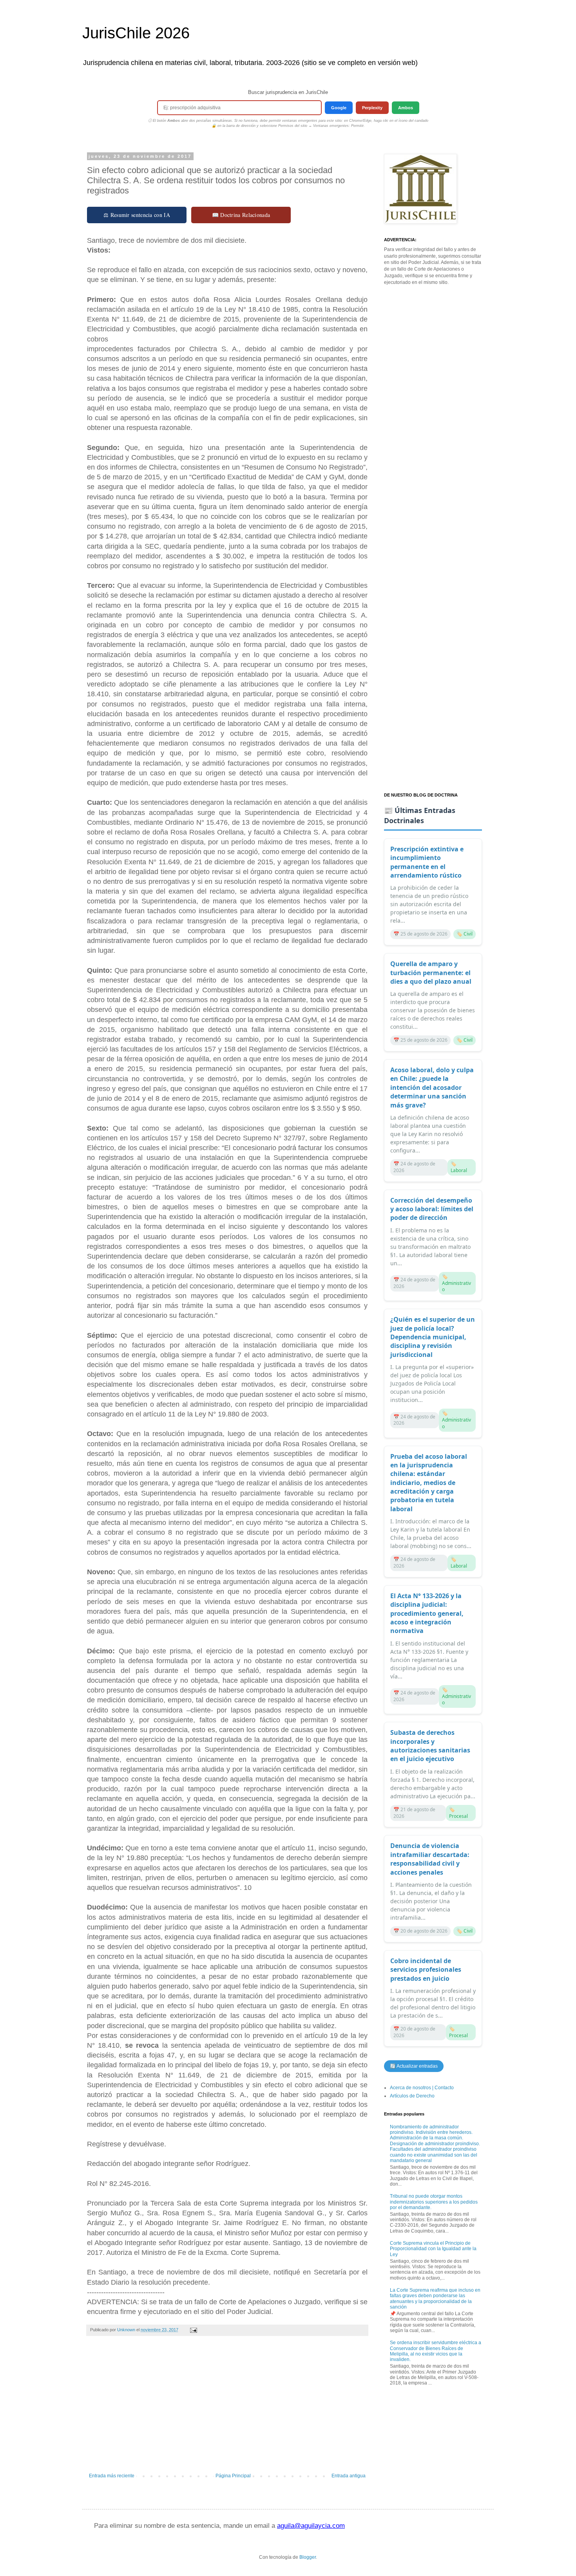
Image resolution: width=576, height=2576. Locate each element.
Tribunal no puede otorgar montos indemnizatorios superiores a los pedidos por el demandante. (434, 2202)
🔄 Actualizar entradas (414, 2066)
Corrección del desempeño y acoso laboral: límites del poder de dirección (432, 1209)
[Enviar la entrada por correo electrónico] (193, 2330)
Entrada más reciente (112, 2476)
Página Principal (233, 2476)
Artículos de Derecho (412, 2096)
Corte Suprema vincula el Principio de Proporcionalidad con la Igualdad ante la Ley (433, 2249)
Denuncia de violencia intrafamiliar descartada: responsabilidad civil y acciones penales (430, 1859)
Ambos (406, 108)
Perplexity (372, 108)
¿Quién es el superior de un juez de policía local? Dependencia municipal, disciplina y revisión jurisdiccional (433, 1337)
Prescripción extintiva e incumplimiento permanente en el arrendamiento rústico (427, 862)
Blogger (308, 2557)
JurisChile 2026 (136, 33)
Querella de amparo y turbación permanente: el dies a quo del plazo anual (431, 973)
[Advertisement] (227, 2408)
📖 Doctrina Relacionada (241, 215)
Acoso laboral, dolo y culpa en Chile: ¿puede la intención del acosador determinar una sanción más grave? (432, 1087)
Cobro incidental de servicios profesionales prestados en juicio (426, 1970)
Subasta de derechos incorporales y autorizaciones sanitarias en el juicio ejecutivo (430, 1746)
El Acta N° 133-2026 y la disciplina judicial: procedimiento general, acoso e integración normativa (427, 1613)
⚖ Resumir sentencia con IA (137, 215)
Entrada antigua (349, 2476)
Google (339, 108)
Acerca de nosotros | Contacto (422, 2088)
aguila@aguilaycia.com (311, 2526)
